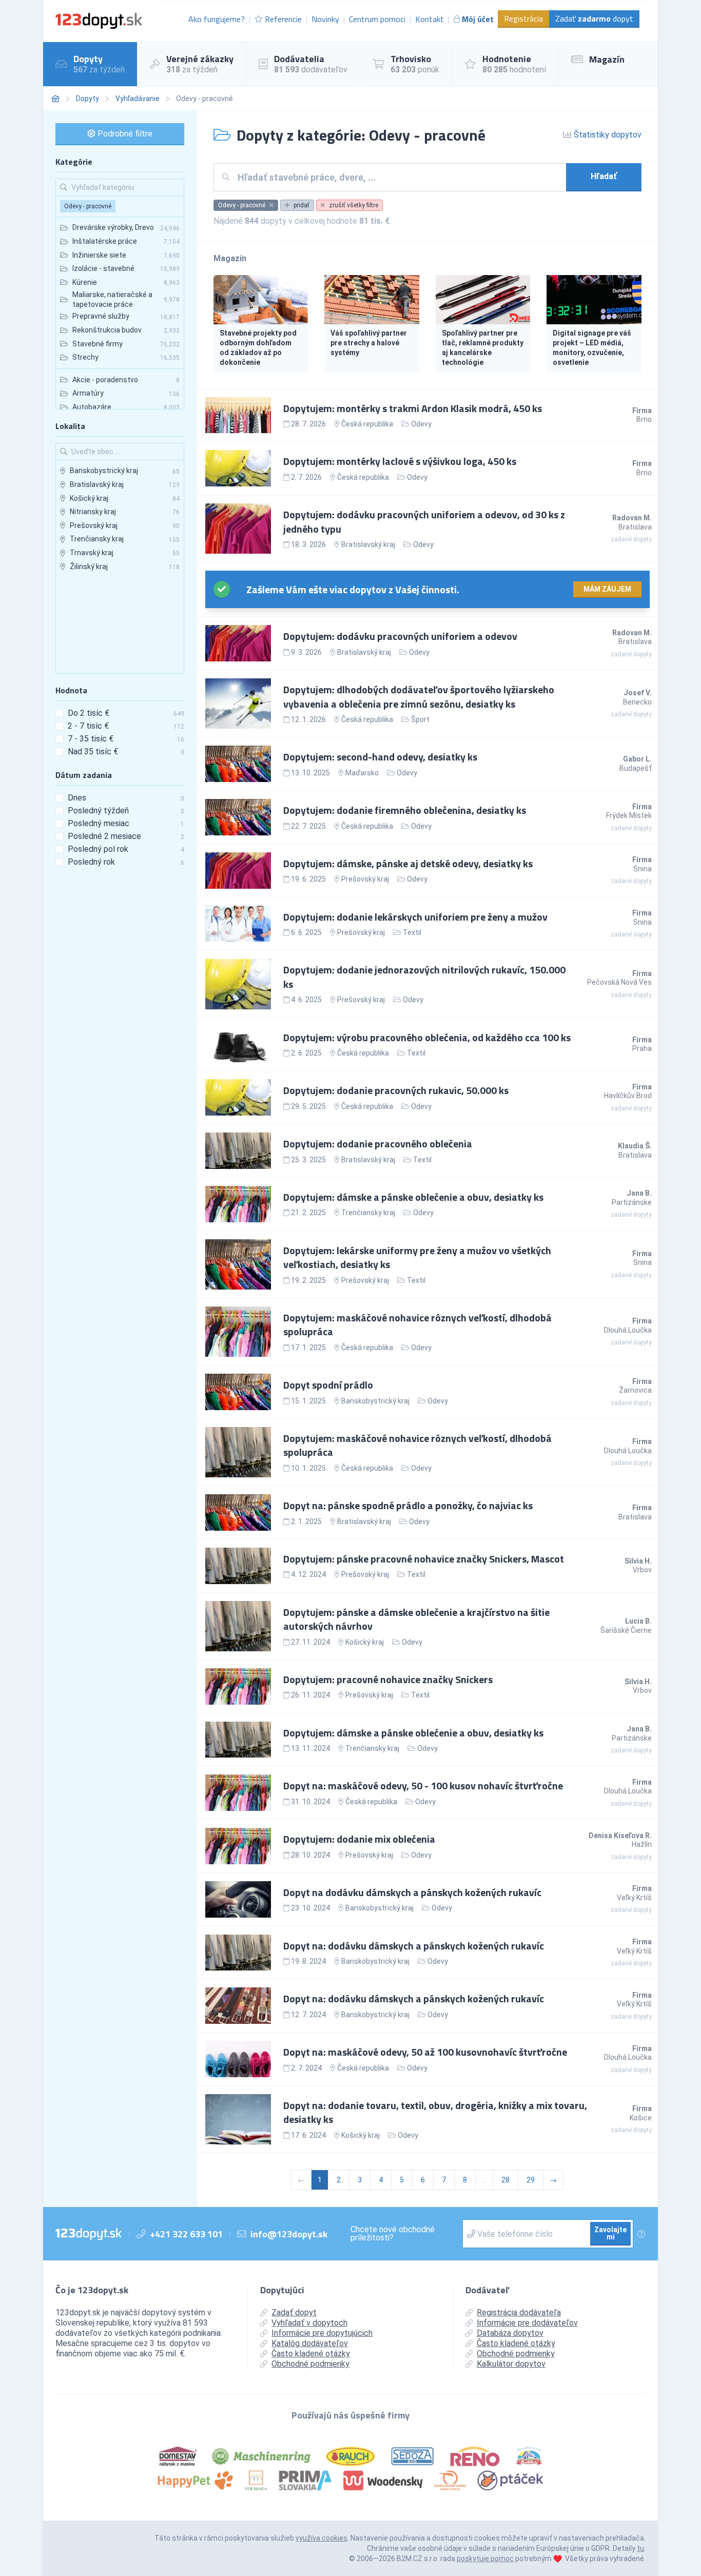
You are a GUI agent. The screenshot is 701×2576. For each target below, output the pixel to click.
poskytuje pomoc (485, 2559)
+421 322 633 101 (186, 2234)
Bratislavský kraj (368, 544)
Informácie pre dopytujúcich (322, 2333)
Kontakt (430, 19)
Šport (420, 719)
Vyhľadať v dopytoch (309, 2323)
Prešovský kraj (365, 879)
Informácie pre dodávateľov (527, 2323)
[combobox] (398, 177)
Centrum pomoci (377, 19)
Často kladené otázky (311, 2354)
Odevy (421, 424)
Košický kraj (365, 1642)
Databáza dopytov (510, 2333)
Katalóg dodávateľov (310, 2343)
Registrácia (523, 18)
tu (640, 2548)
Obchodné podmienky (310, 2364)
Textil (412, 932)
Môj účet (478, 19)
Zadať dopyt (594, 18)
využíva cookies (322, 2538)
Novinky (325, 19)
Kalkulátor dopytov (511, 2364)
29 (531, 2180)
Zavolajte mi (610, 2233)
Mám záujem (607, 589)
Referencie (283, 19)
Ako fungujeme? (217, 19)
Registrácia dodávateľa (519, 2312)
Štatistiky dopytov (607, 135)
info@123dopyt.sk (289, 2234)
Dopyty (87, 99)
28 (505, 2180)
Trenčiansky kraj (368, 1213)
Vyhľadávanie (138, 99)
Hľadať (604, 176)
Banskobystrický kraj (375, 1401)
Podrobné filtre (124, 134)
